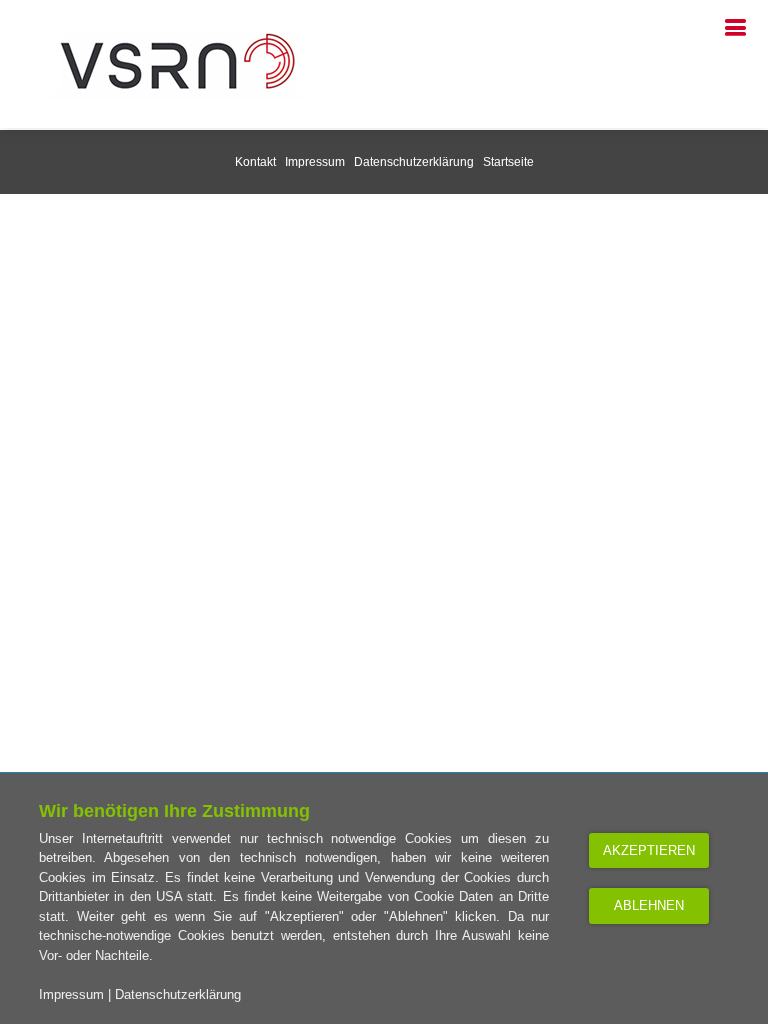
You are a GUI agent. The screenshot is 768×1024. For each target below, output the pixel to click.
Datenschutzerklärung (178, 994)
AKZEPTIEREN (649, 850)
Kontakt (255, 162)
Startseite (508, 162)
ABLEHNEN (649, 905)
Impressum (71, 994)
